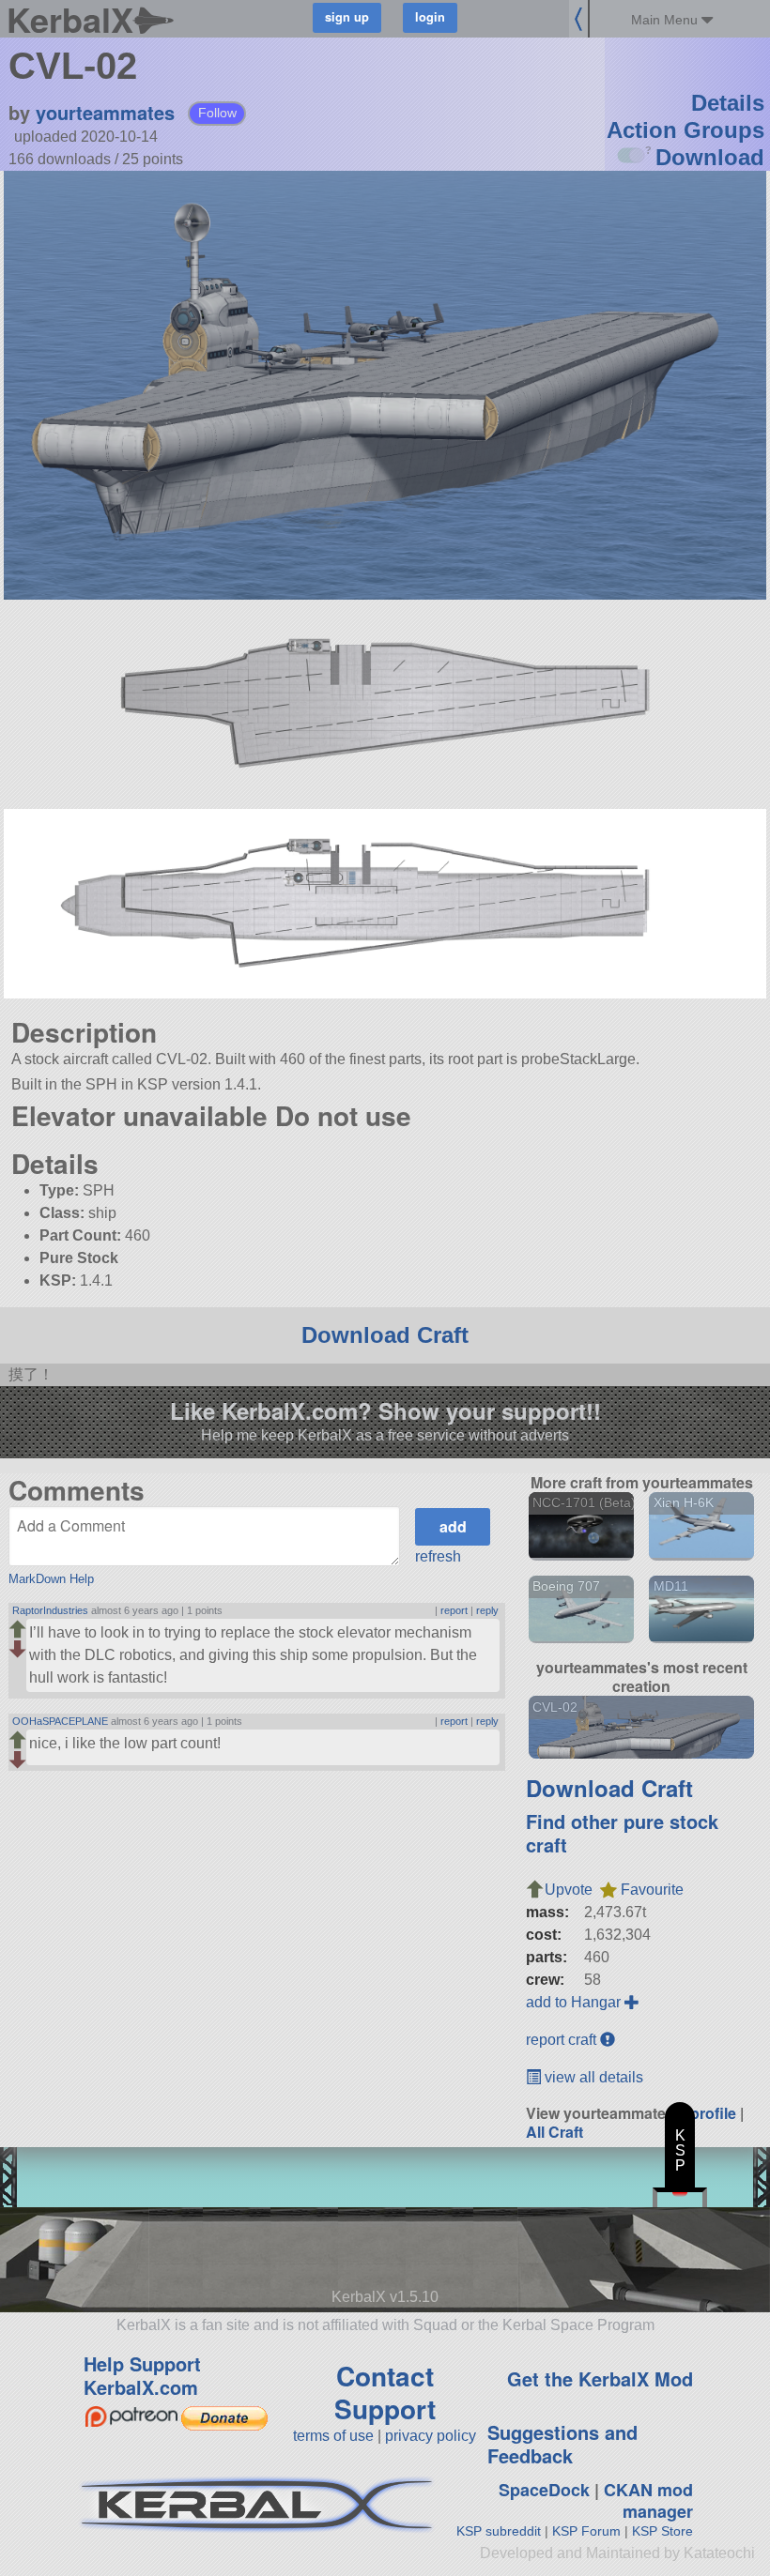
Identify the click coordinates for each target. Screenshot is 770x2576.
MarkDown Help (51, 1579)
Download (710, 157)
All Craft (554, 2132)
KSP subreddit (499, 2531)
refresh (438, 1556)
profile (713, 2113)
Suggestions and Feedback (562, 2444)
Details (728, 103)
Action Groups (685, 130)
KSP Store (662, 2531)
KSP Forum (586, 2531)
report (454, 1610)
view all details (592, 2077)
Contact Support (385, 2392)
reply (487, 1610)
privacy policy (431, 2436)
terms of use (333, 2436)
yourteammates (105, 112)
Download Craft (385, 1335)
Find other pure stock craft (622, 1833)
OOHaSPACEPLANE (60, 1721)
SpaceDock (544, 2490)
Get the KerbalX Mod (600, 2378)
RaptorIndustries (50, 1610)
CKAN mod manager (648, 2500)
